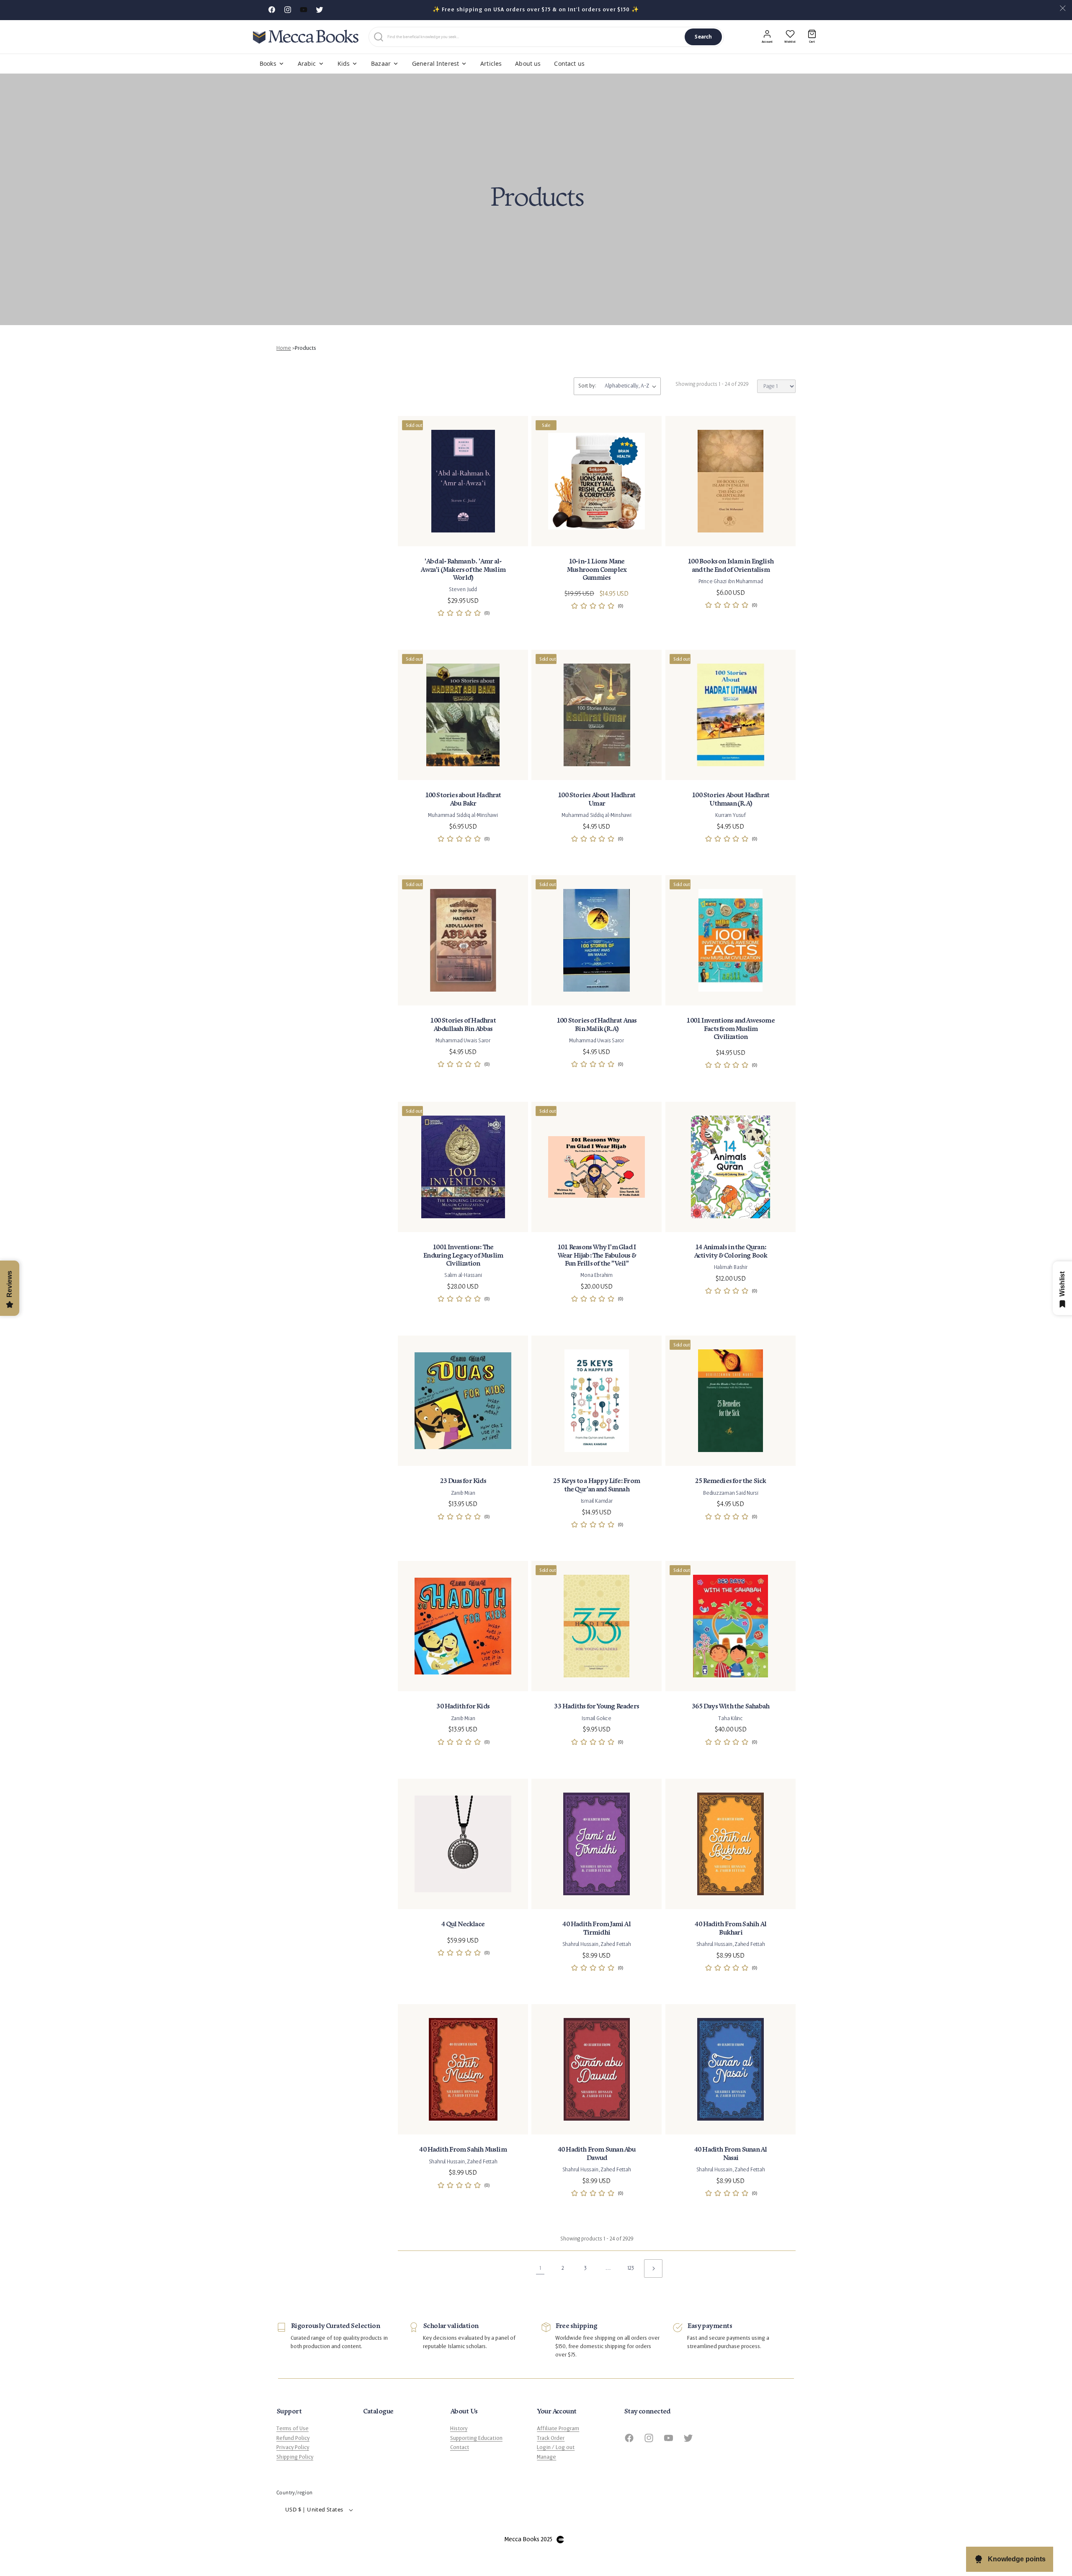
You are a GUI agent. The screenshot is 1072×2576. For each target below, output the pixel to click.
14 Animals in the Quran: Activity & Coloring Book (730, 1251)
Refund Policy (293, 2438)
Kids (344, 63)
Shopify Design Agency (560, 2540)
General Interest (435, 63)
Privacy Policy (293, 2447)
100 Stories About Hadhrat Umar (597, 799)
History (459, 2429)
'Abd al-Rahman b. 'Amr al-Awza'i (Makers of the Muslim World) (463, 570)
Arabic (307, 63)
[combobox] (534, 37)
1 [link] (540, 2268)
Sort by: (587, 386)
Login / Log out (556, 2447)
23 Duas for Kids (463, 1481)
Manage (546, 2457)
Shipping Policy (295, 2457)
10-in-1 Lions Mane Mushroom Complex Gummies (597, 570)
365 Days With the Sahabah (731, 1707)
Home (284, 348)
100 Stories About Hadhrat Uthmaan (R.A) (731, 799)
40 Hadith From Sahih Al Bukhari (731, 1928)
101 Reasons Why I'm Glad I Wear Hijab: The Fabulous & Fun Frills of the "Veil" (597, 1255)
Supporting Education (476, 2438)
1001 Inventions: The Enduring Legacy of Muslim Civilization (463, 1255)
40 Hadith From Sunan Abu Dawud (597, 2154)
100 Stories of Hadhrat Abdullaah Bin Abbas (463, 1025)
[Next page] (653, 2269)
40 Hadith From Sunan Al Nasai (730, 2154)
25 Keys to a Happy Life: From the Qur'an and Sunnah (597, 1485)
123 (631, 2268)
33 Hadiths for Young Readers (597, 1707)
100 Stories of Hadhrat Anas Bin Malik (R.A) (597, 1025)
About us (528, 63)
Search (703, 37)
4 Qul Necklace (463, 1924)
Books (268, 63)
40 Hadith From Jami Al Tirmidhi (597, 1928)
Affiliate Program (558, 2429)
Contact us (569, 63)
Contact (460, 2447)
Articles (491, 63)
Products (305, 348)
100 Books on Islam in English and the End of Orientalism (731, 566)
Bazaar (381, 63)
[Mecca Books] (306, 37)
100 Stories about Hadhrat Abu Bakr (463, 799)
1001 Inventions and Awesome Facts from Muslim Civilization (730, 1029)
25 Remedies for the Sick (730, 1481)
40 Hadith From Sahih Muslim (463, 2150)
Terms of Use (292, 2429)
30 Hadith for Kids (463, 1707)
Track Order (551, 2438)
